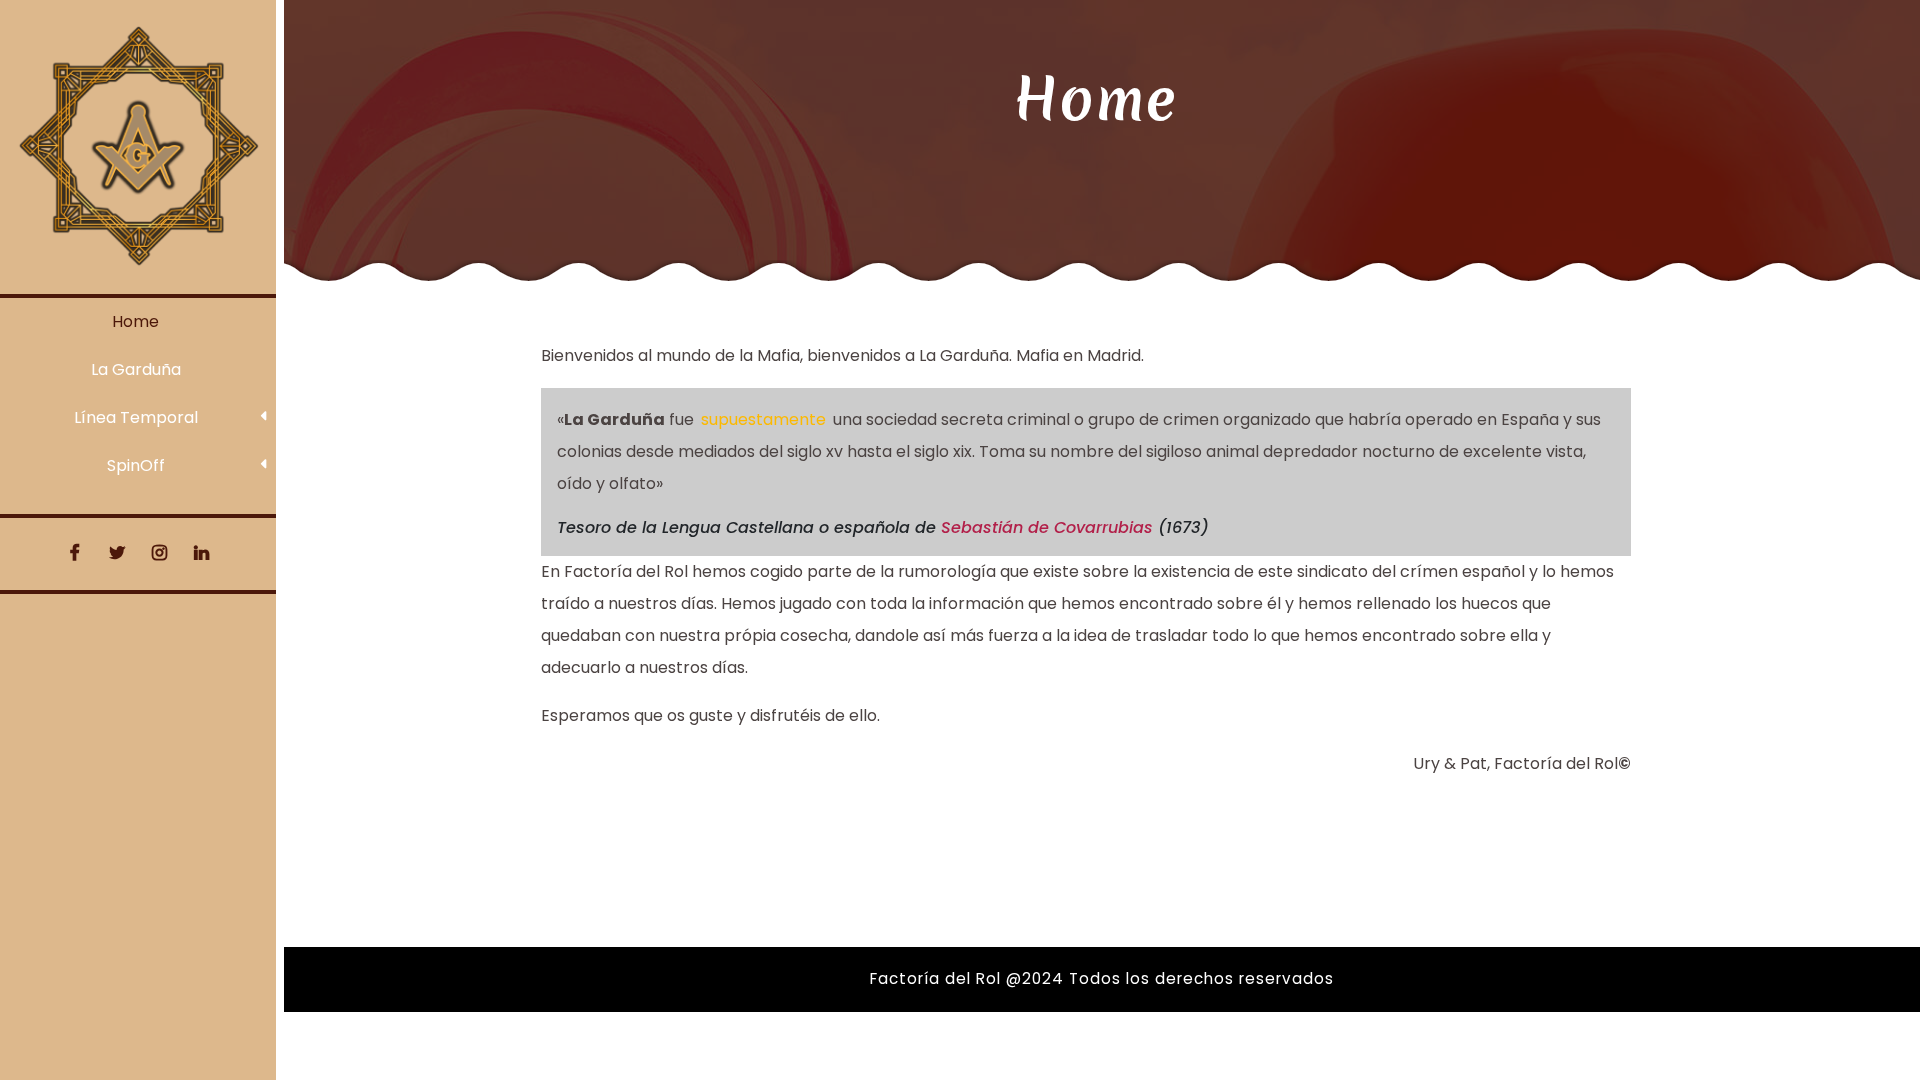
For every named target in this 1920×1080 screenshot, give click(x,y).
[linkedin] (201, 553)
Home (135, 321)
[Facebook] (75, 553)
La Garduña (136, 369)
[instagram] (159, 553)
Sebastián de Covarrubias (1047, 527)
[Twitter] (117, 553)
